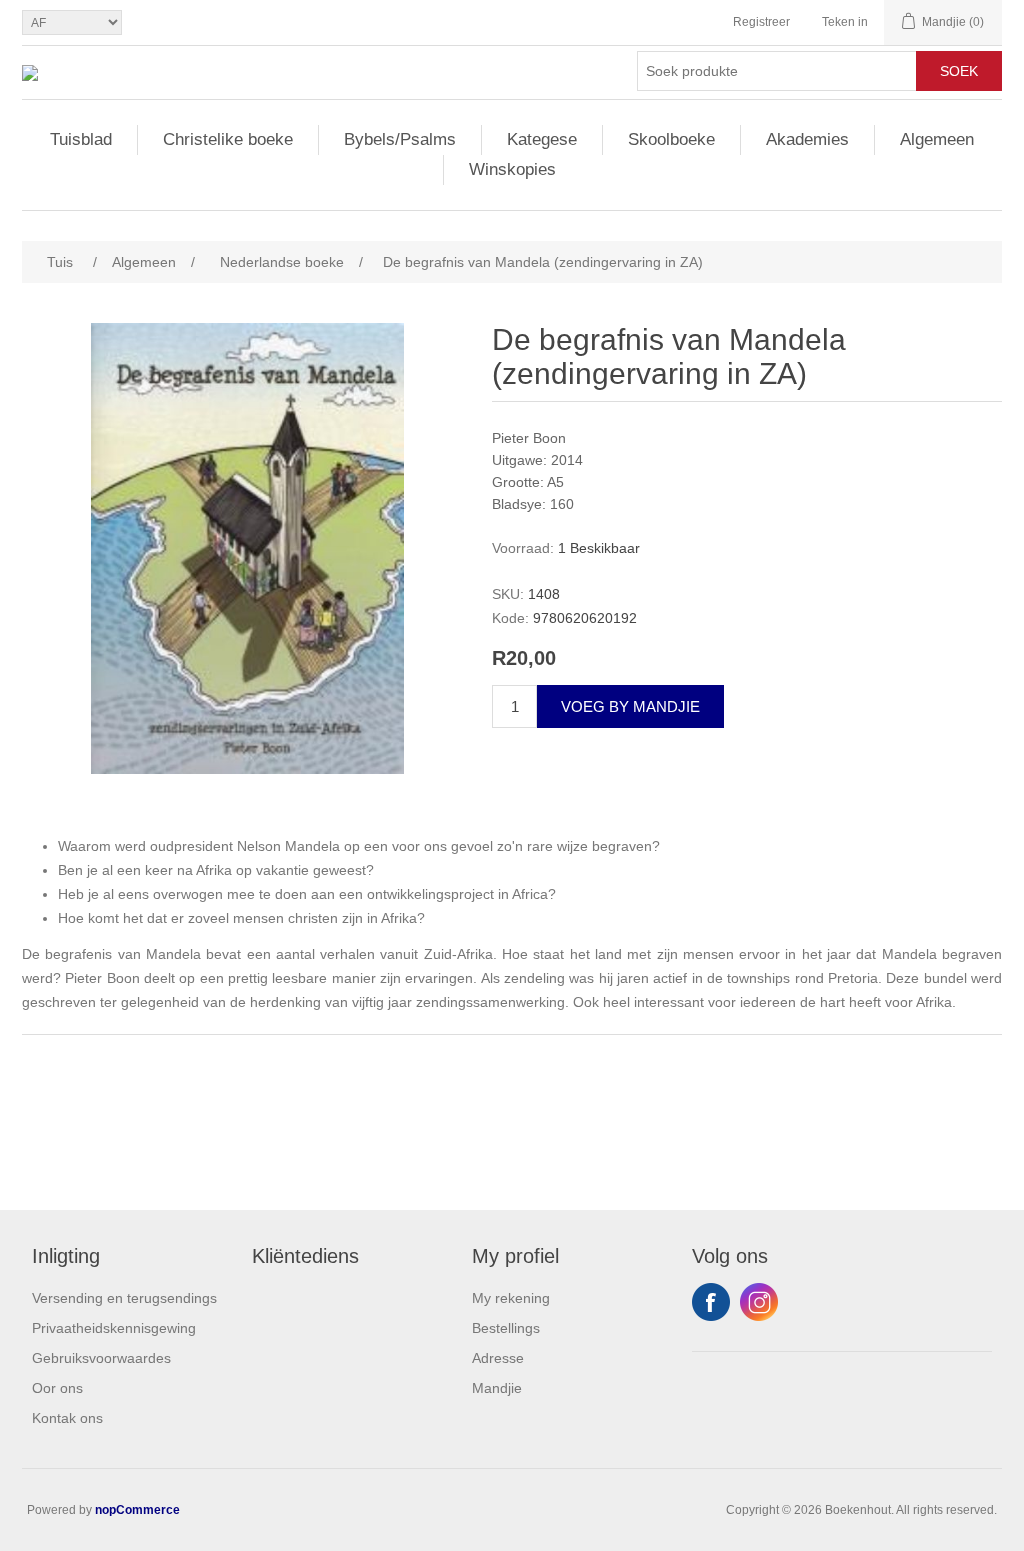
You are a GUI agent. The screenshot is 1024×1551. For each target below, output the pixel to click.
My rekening (511, 1298)
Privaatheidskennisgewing (114, 1328)
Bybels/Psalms (400, 139)
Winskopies (512, 169)
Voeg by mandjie (630, 706)
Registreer (761, 22)
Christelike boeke (228, 139)
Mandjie (497, 1388)
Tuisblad (81, 139)
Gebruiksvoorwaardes (101, 1358)
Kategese (542, 139)
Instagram (759, 1302)
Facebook (711, 1302)
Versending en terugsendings (124, 1298)
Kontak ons (67, 1418)
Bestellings (506, 1328)
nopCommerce (137, 1510)
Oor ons (57, 1388)
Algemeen (937, 139)
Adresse (498, 1358)
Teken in (845, 22)
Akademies (807, 139)
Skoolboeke (671, 139)
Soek (959, 71)
